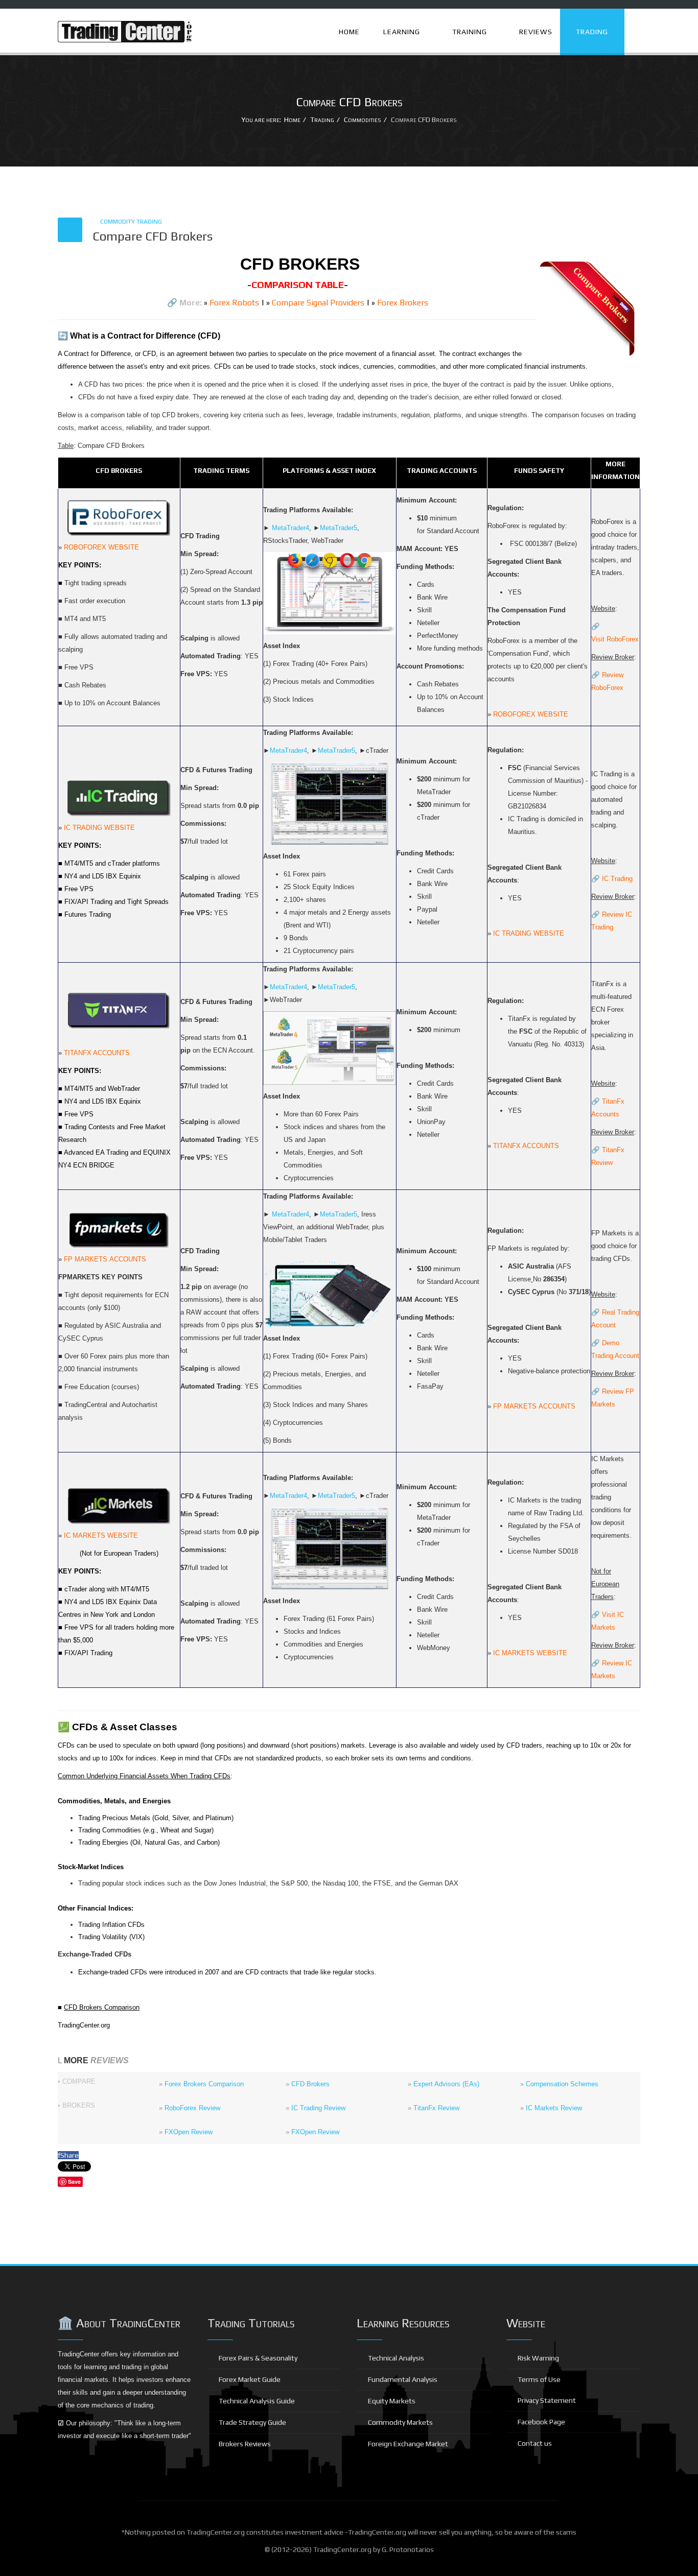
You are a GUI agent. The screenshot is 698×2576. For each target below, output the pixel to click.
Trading (591, 32)
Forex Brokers (403, 303)
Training (469, 32)
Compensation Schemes (562, 2084)
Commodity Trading (131, 222)
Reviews (535, 32)
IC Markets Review (554, 2108)
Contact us (534, 2443)
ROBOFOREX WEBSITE (101, 547)
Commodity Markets (400, 2422)
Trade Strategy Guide (252, 2422)
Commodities (363, 120)
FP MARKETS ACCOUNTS (105, 1259)
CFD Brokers (310, 2084)
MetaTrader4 (290, 528)
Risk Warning (538, 2358)
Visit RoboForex (615, 639)
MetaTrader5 (339, 528)
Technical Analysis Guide (256, 2401)
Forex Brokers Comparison (204, 2084)
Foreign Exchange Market (407, 2444)
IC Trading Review (318, 2108)
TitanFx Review (436, 2108)
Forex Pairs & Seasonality (257, 2358)
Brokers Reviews (244, 2444)
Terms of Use (538, 2379)
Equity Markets (391, 2401)
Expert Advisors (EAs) (446, 2084)
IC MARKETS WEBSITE (101, 1535)
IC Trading (617, 879)
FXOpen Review (189, 2132)
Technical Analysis (395, 2358)
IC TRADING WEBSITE (99, 828)
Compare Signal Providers (318, 303)
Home (349, 32)
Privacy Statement (546, 2400)
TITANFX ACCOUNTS (97, 1053)
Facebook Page (541, 2422)
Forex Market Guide (249, 2379)
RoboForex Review (192, 2108)
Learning (401, 32)
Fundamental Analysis (402, 2379)
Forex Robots (234, 303)
